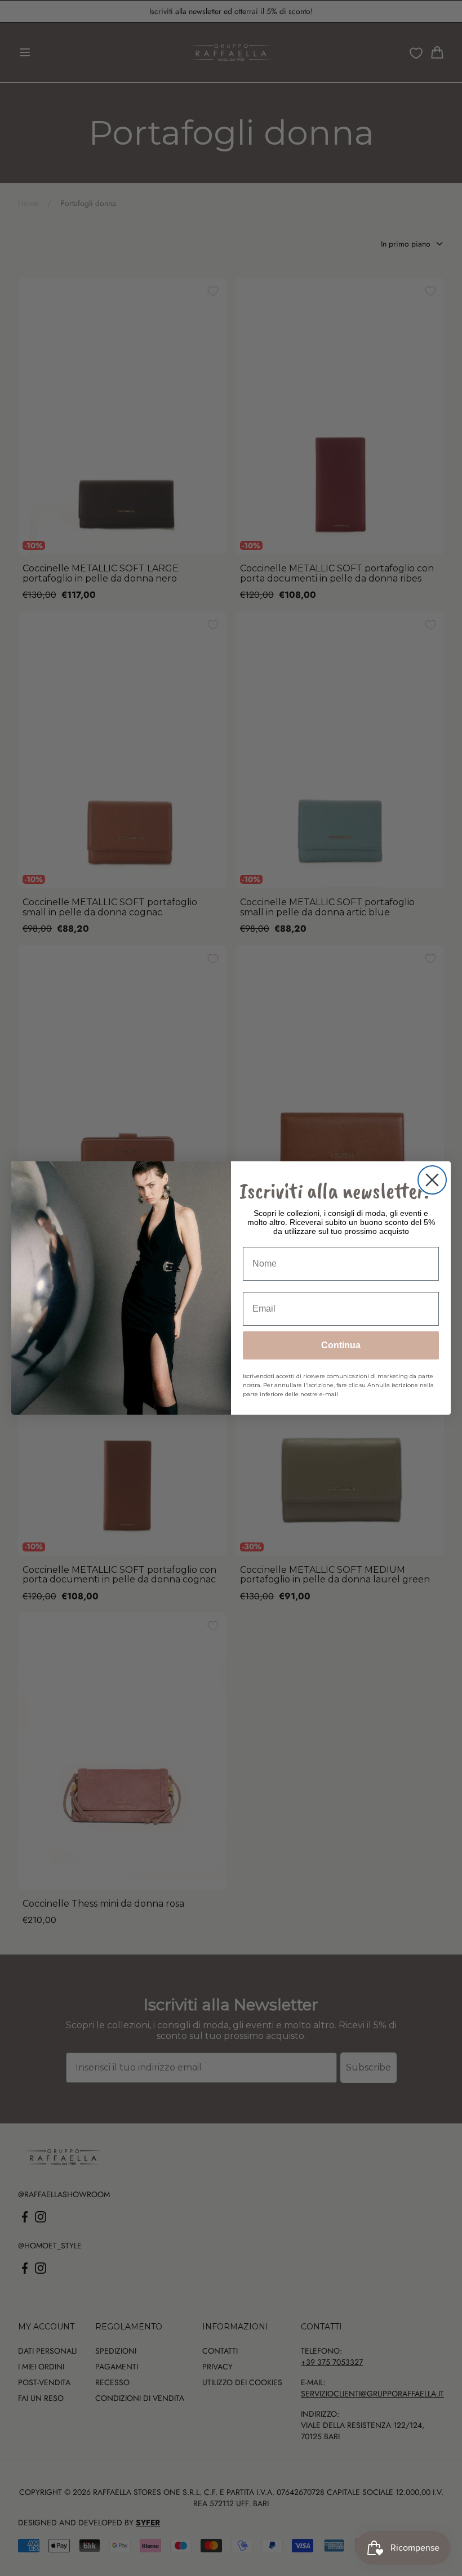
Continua (341, 1345)
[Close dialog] (432, 1180)
